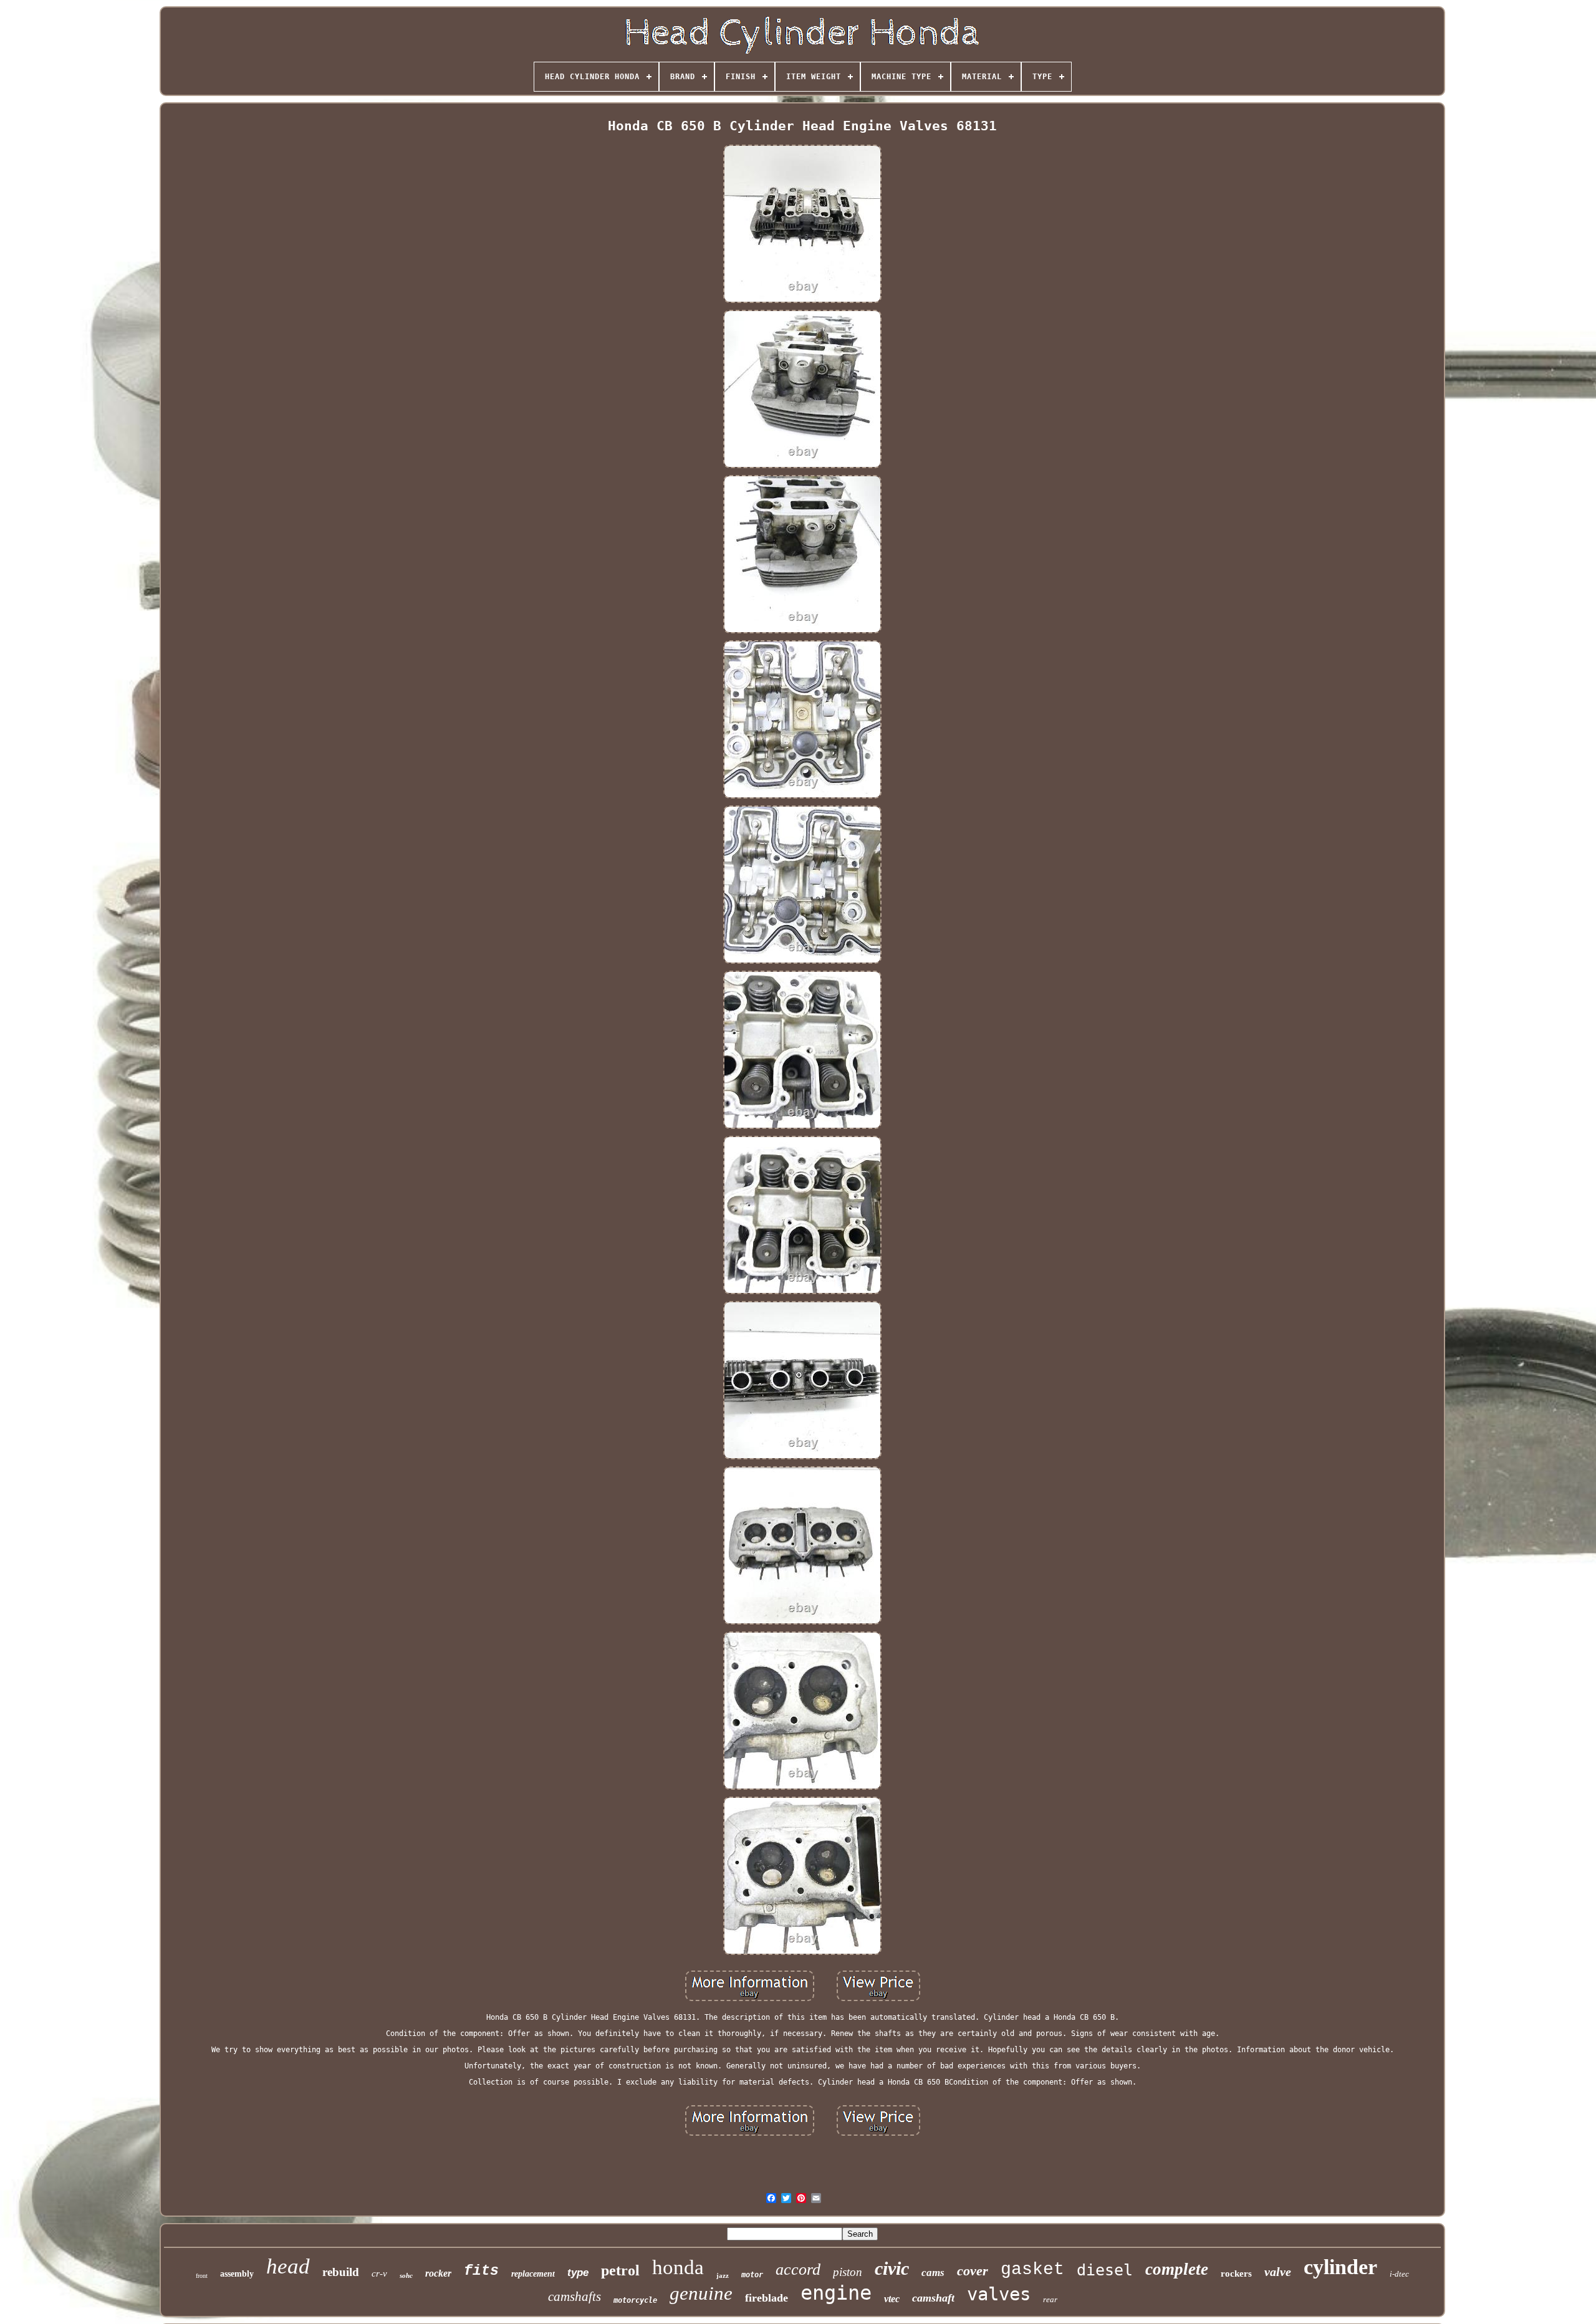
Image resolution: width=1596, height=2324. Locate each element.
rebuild (341, 2272)
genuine (701, 2293)
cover (973, 2271)
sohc (406, 2275)
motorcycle (635, 2300)
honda (678, 2267)
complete (1177, 2269)
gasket (1032, 2269)
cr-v (379, 2274)
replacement (533, 2274)
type (578, 2273)
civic (892, 2268)
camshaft (933, 2298)
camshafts (574, 2297)
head (288, 2266)
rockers (1236, 2274)
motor (752, 2275)
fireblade (767, 2298)
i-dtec (1399, 2274)
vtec (892, 2299)
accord (798, 2269)
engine (836, 2293)
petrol (620, 2270)
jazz (723, 2275)
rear (1050, 2299)
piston (848, 2272)
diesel (1105, 2270)
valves (999, 2294)
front (202, 2276)
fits (481, 2271)
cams (933, 2273)
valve (1278, 2272)
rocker (438, 2273)
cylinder (1340, 2267)
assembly (237, 2274)
